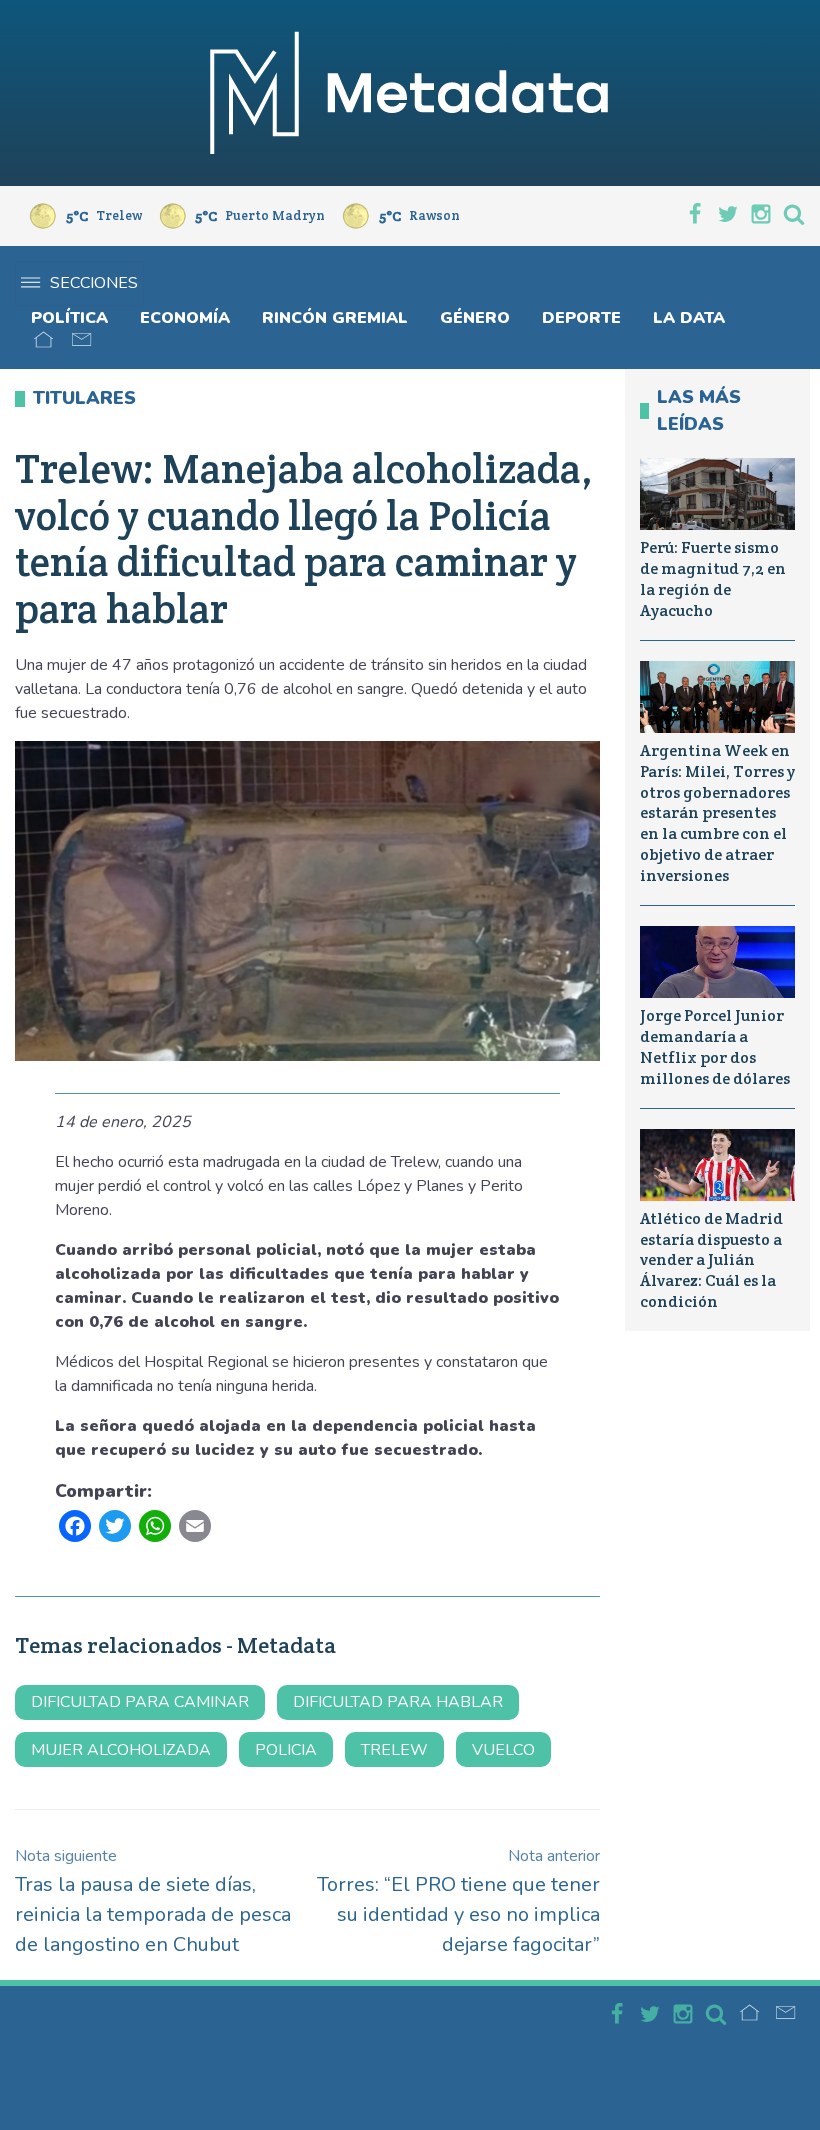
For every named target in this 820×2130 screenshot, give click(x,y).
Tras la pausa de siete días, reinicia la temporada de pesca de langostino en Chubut (153, 1901)
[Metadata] (410, 93)
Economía (185, 318)
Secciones (94, 283)
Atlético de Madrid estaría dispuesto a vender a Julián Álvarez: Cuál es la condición (711, 1260)
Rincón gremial (335, 318)
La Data (689, 318)
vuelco (503, 1750)
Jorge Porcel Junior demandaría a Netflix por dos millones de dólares (715, 1046)
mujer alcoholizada (121, 1750)
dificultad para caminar (140, 1702)
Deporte (581, 318)
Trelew (394, 1750)
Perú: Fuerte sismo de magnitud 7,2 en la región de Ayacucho (713, 578)
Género (475, 318)
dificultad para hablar (398, 1702)
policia (286, 1750)
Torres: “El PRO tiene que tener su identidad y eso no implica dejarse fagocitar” (458, 1901)
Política (69, 318)
